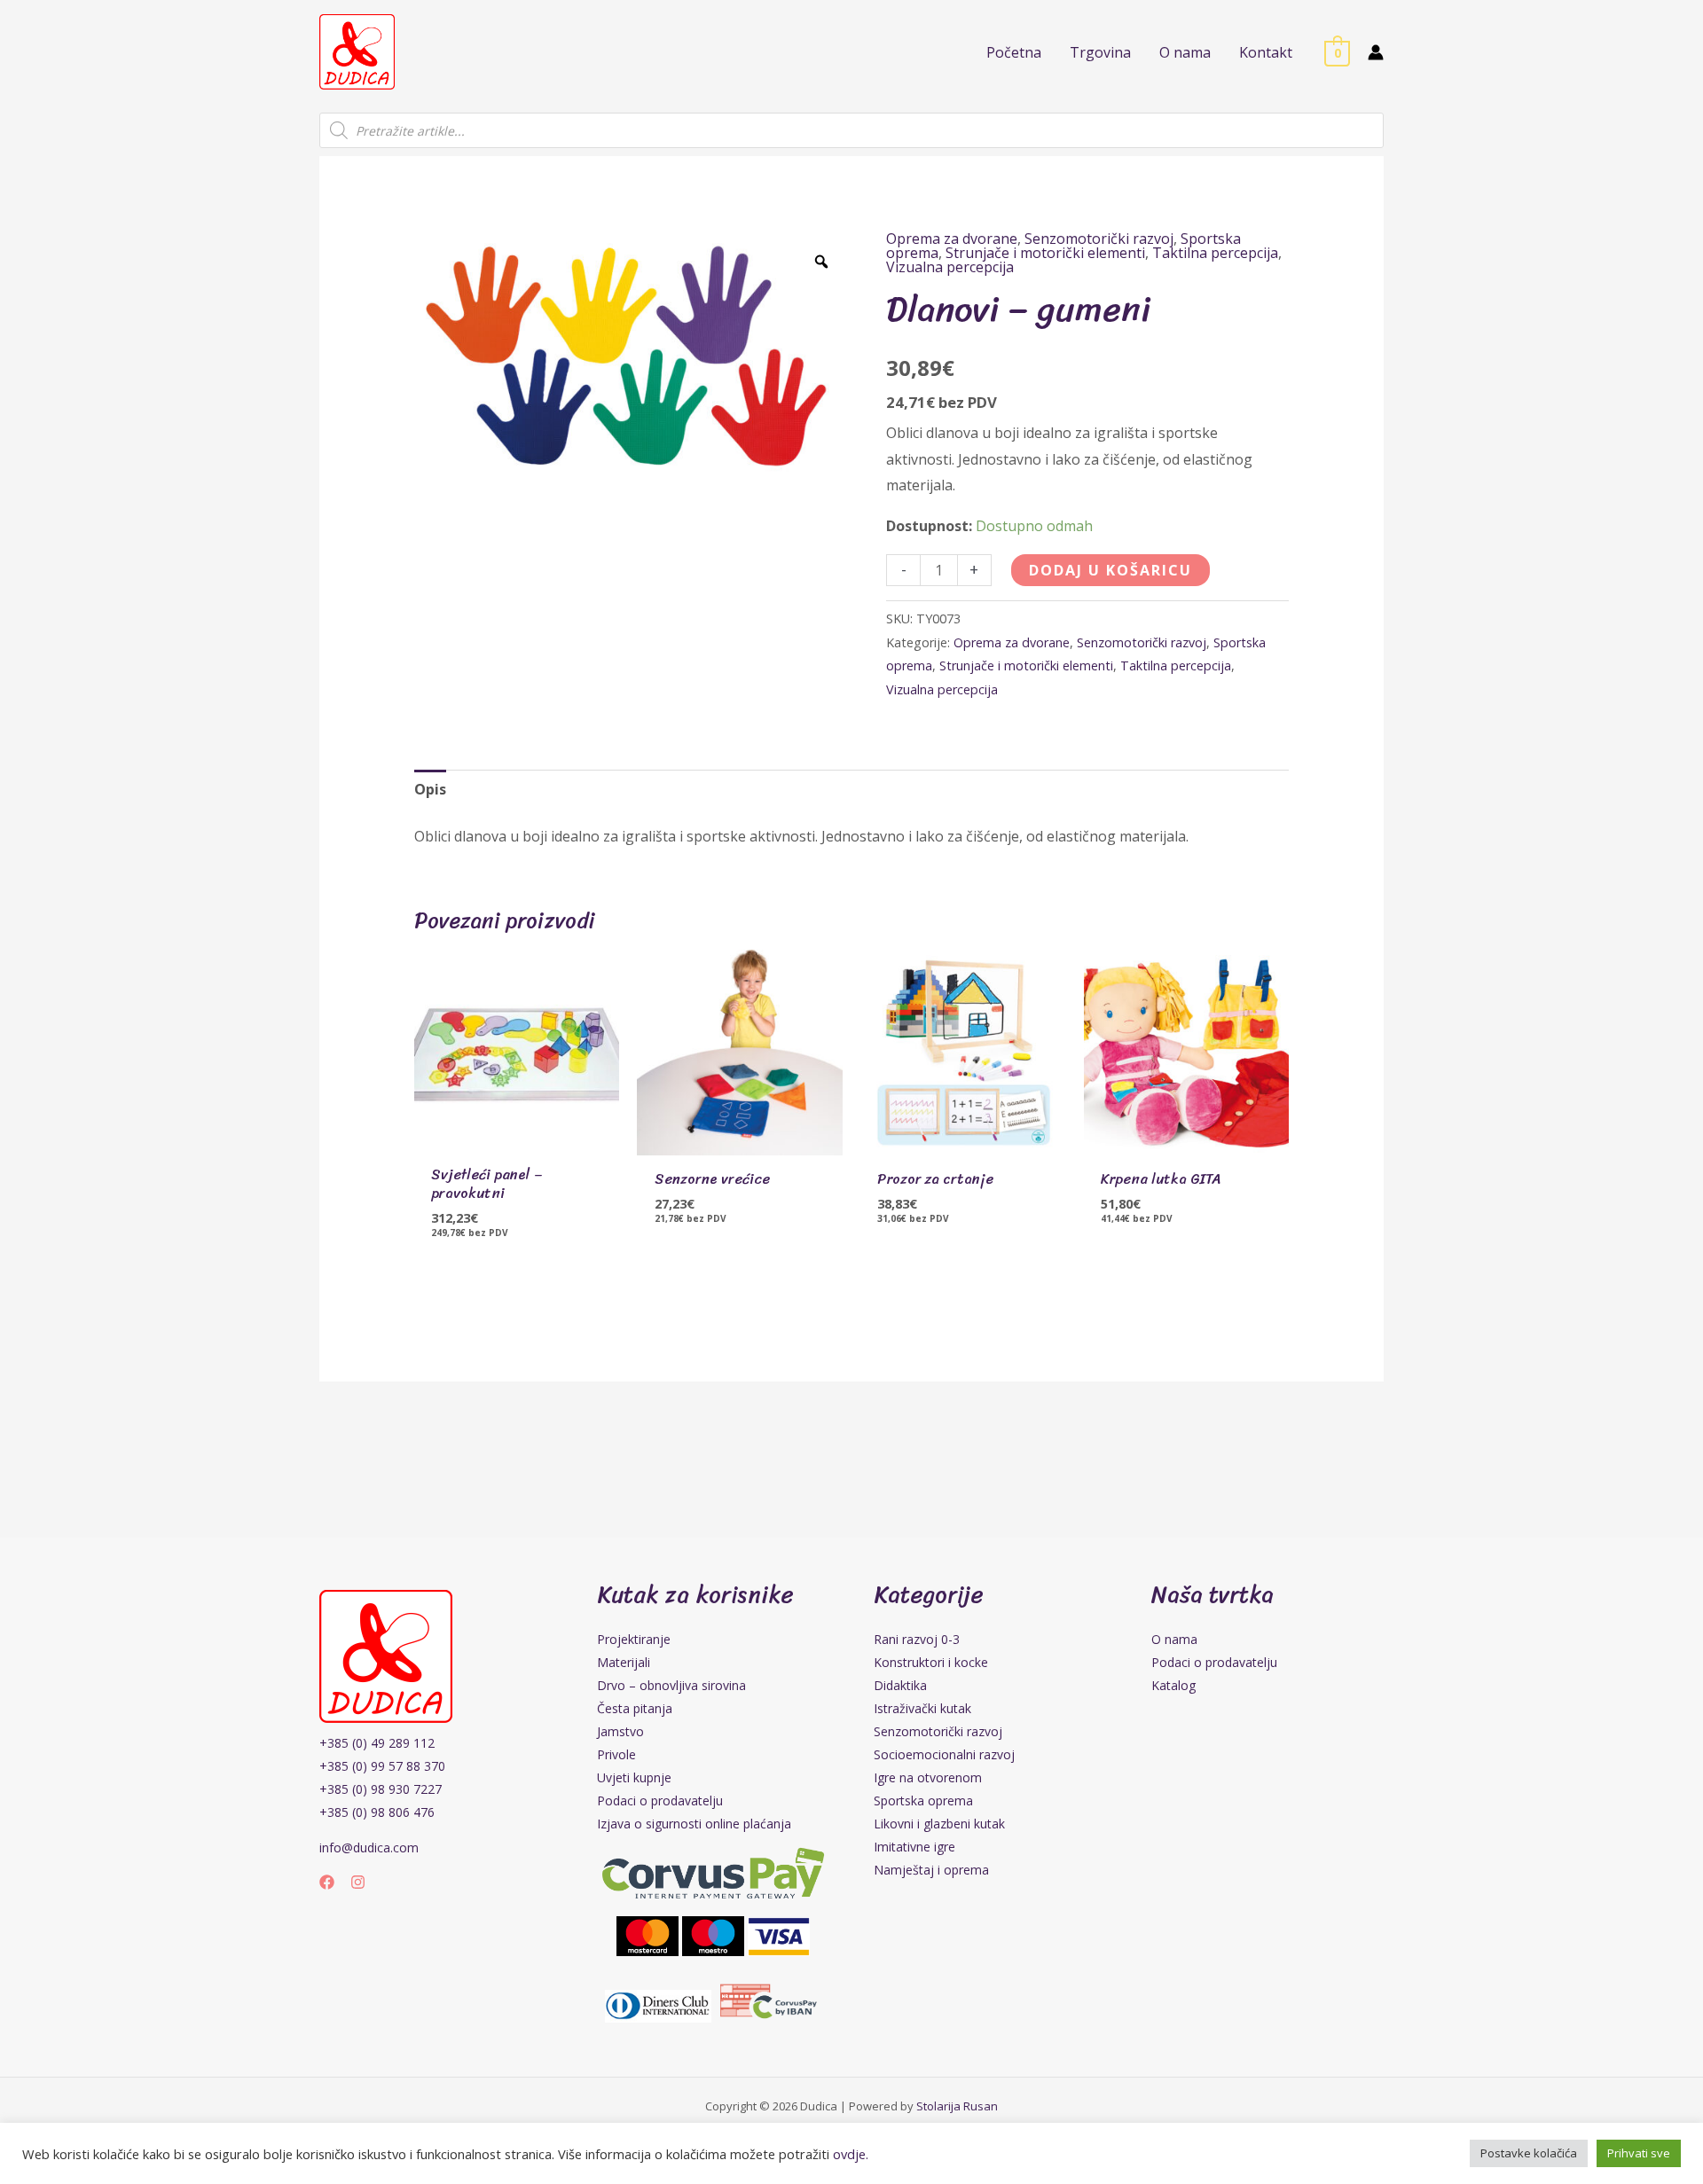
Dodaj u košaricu (1110, 570)
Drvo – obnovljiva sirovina (671, 1685)
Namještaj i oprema (931, 1870)
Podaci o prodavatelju (660, 1800)
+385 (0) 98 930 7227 (381, 1789)
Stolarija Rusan (957, 2106)
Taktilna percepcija (1215, 253)
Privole (616, 1754)
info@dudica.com (369, 1847)
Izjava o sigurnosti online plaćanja (694, 1824)
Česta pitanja (635, 1708)
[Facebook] (327, 1882)
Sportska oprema (923, 1800)
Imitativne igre (914, 1847)
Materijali (624, 1662)
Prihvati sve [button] (1639, 2153)
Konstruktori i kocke (931, 1662)
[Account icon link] (1376, 52)
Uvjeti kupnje (634, 1777)
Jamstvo (620, 1731)
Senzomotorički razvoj (1099, 239)
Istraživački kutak (922, 1708)
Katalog (1173, 1685)
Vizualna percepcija (950, 267)
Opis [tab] (430, 789)
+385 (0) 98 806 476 (377, 1812)
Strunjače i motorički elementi (1045, 253)
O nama (1174, 1639)
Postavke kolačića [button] (1529, 2153)
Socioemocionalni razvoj (944, 1754)
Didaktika (900, 1685)
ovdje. (851, 2154)
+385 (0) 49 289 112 (377, 1743)
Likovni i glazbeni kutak (939, 1824)
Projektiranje (634, 1639)
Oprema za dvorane (952, 239)
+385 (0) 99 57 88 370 (382, 1766)
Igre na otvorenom (928, 1777)
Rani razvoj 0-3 (917, 1639)
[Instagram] (358, 1882)
